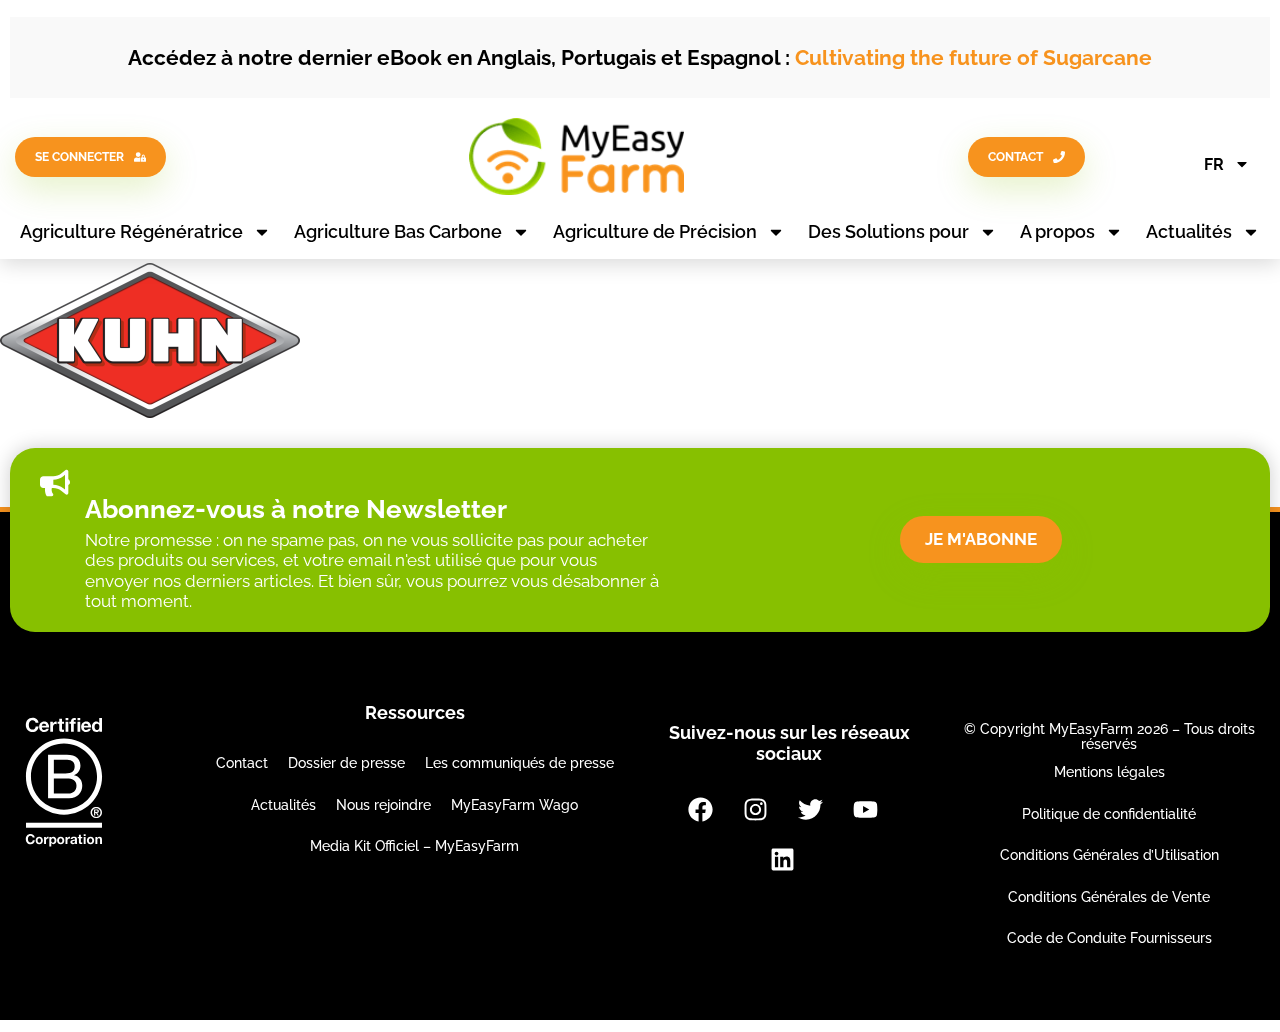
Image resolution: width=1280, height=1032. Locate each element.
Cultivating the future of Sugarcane (973, 57)
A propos (1057, 231)
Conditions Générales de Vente (1109, 897)
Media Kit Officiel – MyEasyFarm (414, 846)
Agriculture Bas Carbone (398, 231)
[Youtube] (865, 810)
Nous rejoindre (383, 805)
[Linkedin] (783, 860)
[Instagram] (755, 810)
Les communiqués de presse (519, 763)
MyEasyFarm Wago (514, 805)
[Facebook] (700, 810)
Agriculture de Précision (655, 231)
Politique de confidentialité (1109, 814)
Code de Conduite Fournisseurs (1109, 938)
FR (1214, 164)
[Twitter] (810, 810)
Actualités (1189, 231)
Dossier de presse (346, 763)
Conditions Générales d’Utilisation (1109, 855)
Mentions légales (1109, 772)
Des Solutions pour (888, 231)
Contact (242, 763)
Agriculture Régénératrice (131, 231)
